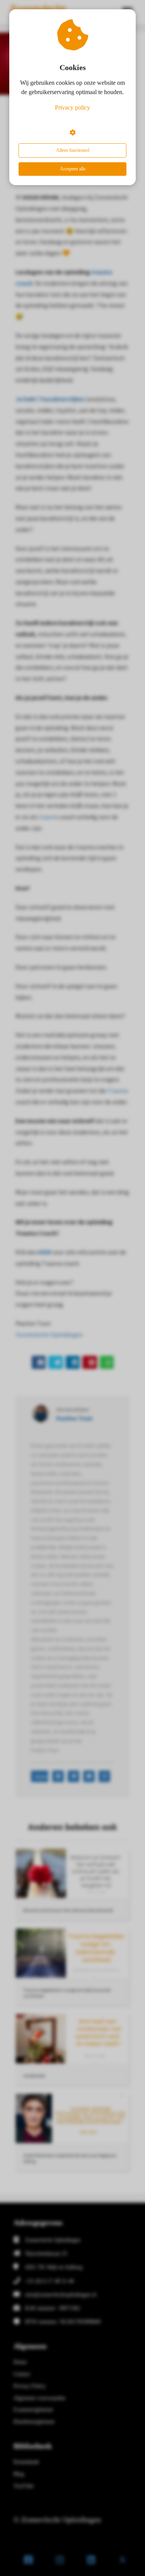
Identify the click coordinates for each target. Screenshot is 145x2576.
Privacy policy (72, 107)
